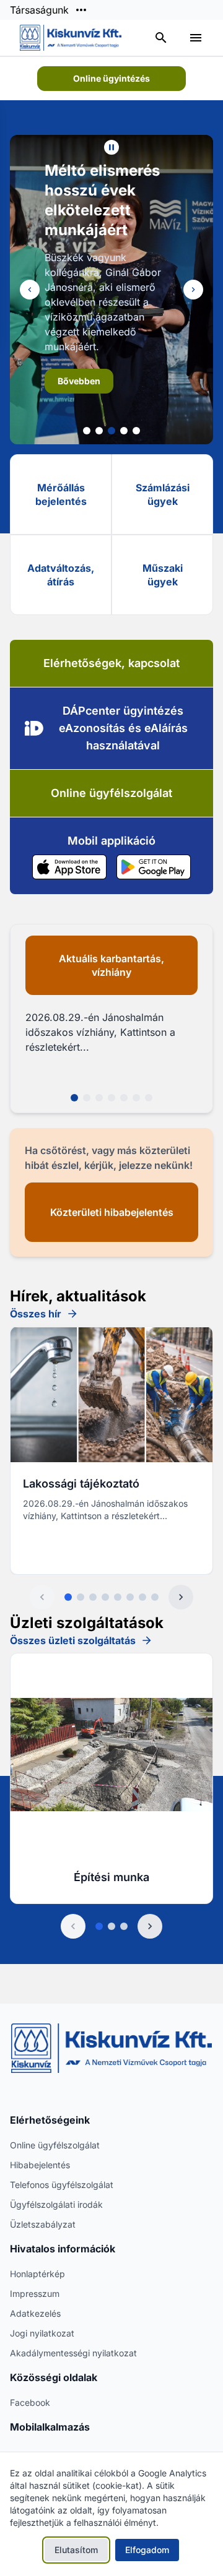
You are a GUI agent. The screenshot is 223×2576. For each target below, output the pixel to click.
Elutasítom (76, 2550)
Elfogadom (147, 2550)
